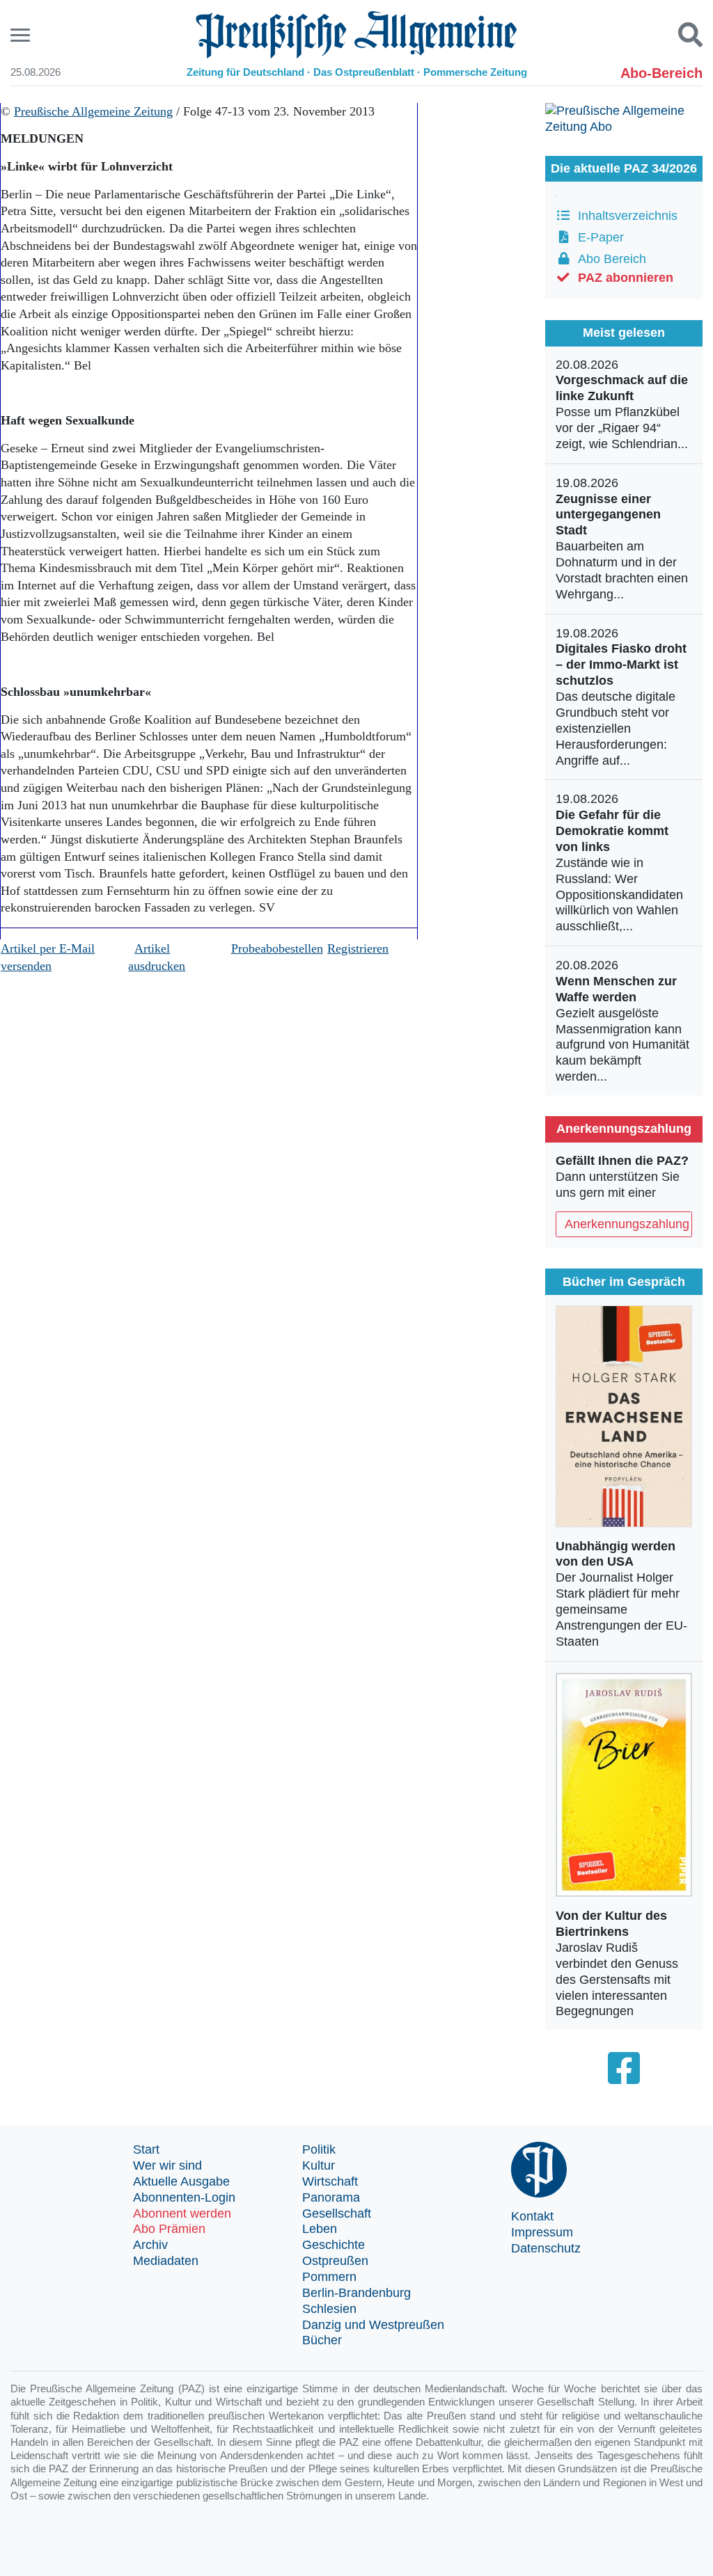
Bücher (322, 2340)
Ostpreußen (335, 2261)
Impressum (542, 2232)
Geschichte (334, 2245)
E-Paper (597, 237)
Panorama (331, 2197)
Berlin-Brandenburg (356, 2293)
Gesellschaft (337, 2213)
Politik (319, 2149)
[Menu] (22, 35)
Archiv (150, 2245)
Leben (320, 2229)
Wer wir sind (167, 2165)
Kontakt (532, 2216)
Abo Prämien (169, 2229)
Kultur (319, 2165)
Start (146, 2149)
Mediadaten (166, 2261)
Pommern (329, 2277)
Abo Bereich (609, 259)
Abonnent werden (182, 2213)
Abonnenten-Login (184, 2197)
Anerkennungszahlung (627, 1224)
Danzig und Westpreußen (373, 2325)
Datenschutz (546, 2248)
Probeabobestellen (277, 948)
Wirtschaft (330, 2181)
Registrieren (358, 948)
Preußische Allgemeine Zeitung (93, 111)
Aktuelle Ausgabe (181, 2181)
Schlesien (329, 2309)
